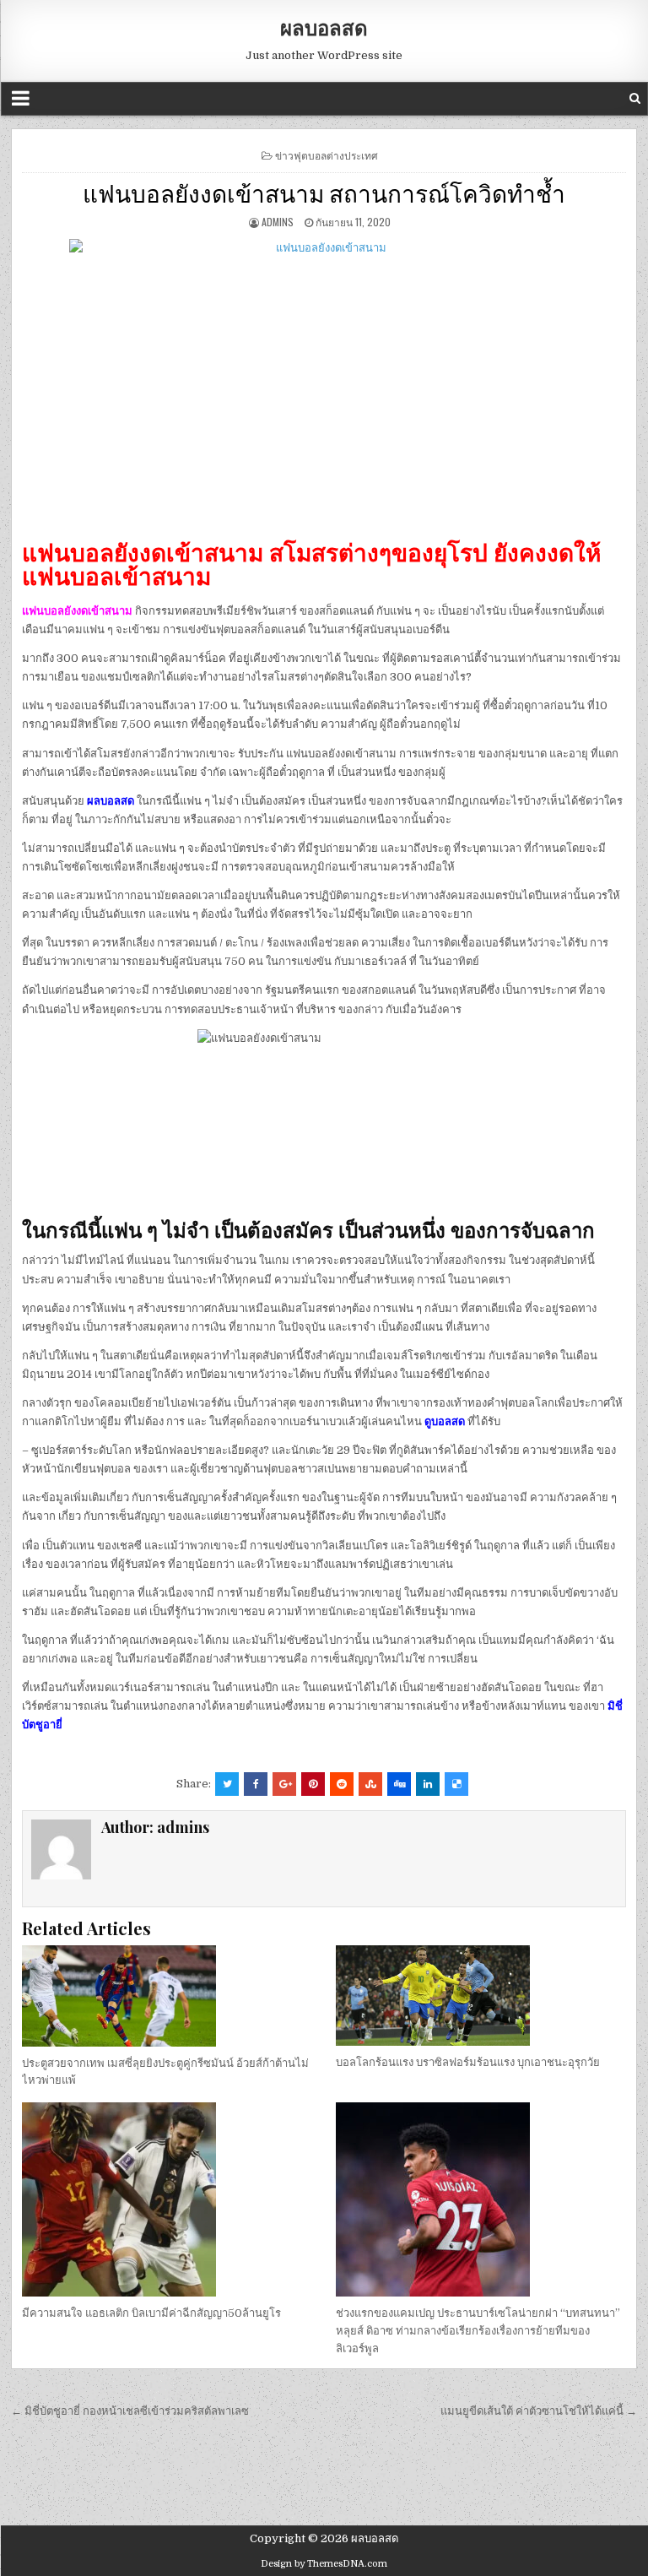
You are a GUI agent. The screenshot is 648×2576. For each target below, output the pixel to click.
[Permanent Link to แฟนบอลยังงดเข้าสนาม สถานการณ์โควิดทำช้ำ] (324, 382)
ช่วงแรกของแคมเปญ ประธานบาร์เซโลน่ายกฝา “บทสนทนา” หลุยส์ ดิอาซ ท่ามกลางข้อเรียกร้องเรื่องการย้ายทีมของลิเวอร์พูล (478, 2331)
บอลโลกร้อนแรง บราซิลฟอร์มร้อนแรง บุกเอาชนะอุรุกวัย (468, 2062)
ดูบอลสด (445, 1421)
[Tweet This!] (227, 1784)
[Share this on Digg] (399, 1784)
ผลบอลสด (324, 27)
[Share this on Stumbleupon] (370, 1784)
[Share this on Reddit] (342, 1784)
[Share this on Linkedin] (428, 1784)
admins (278, 222)
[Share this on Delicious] (456, 1784)
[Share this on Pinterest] (313, 1784)
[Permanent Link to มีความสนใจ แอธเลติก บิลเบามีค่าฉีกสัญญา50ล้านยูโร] (167, 2199)
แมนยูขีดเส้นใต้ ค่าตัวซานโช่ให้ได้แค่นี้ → (539, 2411)
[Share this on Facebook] (256, 1784)
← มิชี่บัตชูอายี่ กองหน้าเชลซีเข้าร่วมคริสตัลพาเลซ (130, 2411)
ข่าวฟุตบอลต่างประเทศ (327, 155)
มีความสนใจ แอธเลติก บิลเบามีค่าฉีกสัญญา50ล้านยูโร (151, 2313)
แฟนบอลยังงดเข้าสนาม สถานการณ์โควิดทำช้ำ (324, 192)
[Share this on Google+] (284, 1784)
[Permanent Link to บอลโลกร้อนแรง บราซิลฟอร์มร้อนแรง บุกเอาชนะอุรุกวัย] (481, 1996)
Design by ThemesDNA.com (324, 2564)
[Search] (635, 98)
